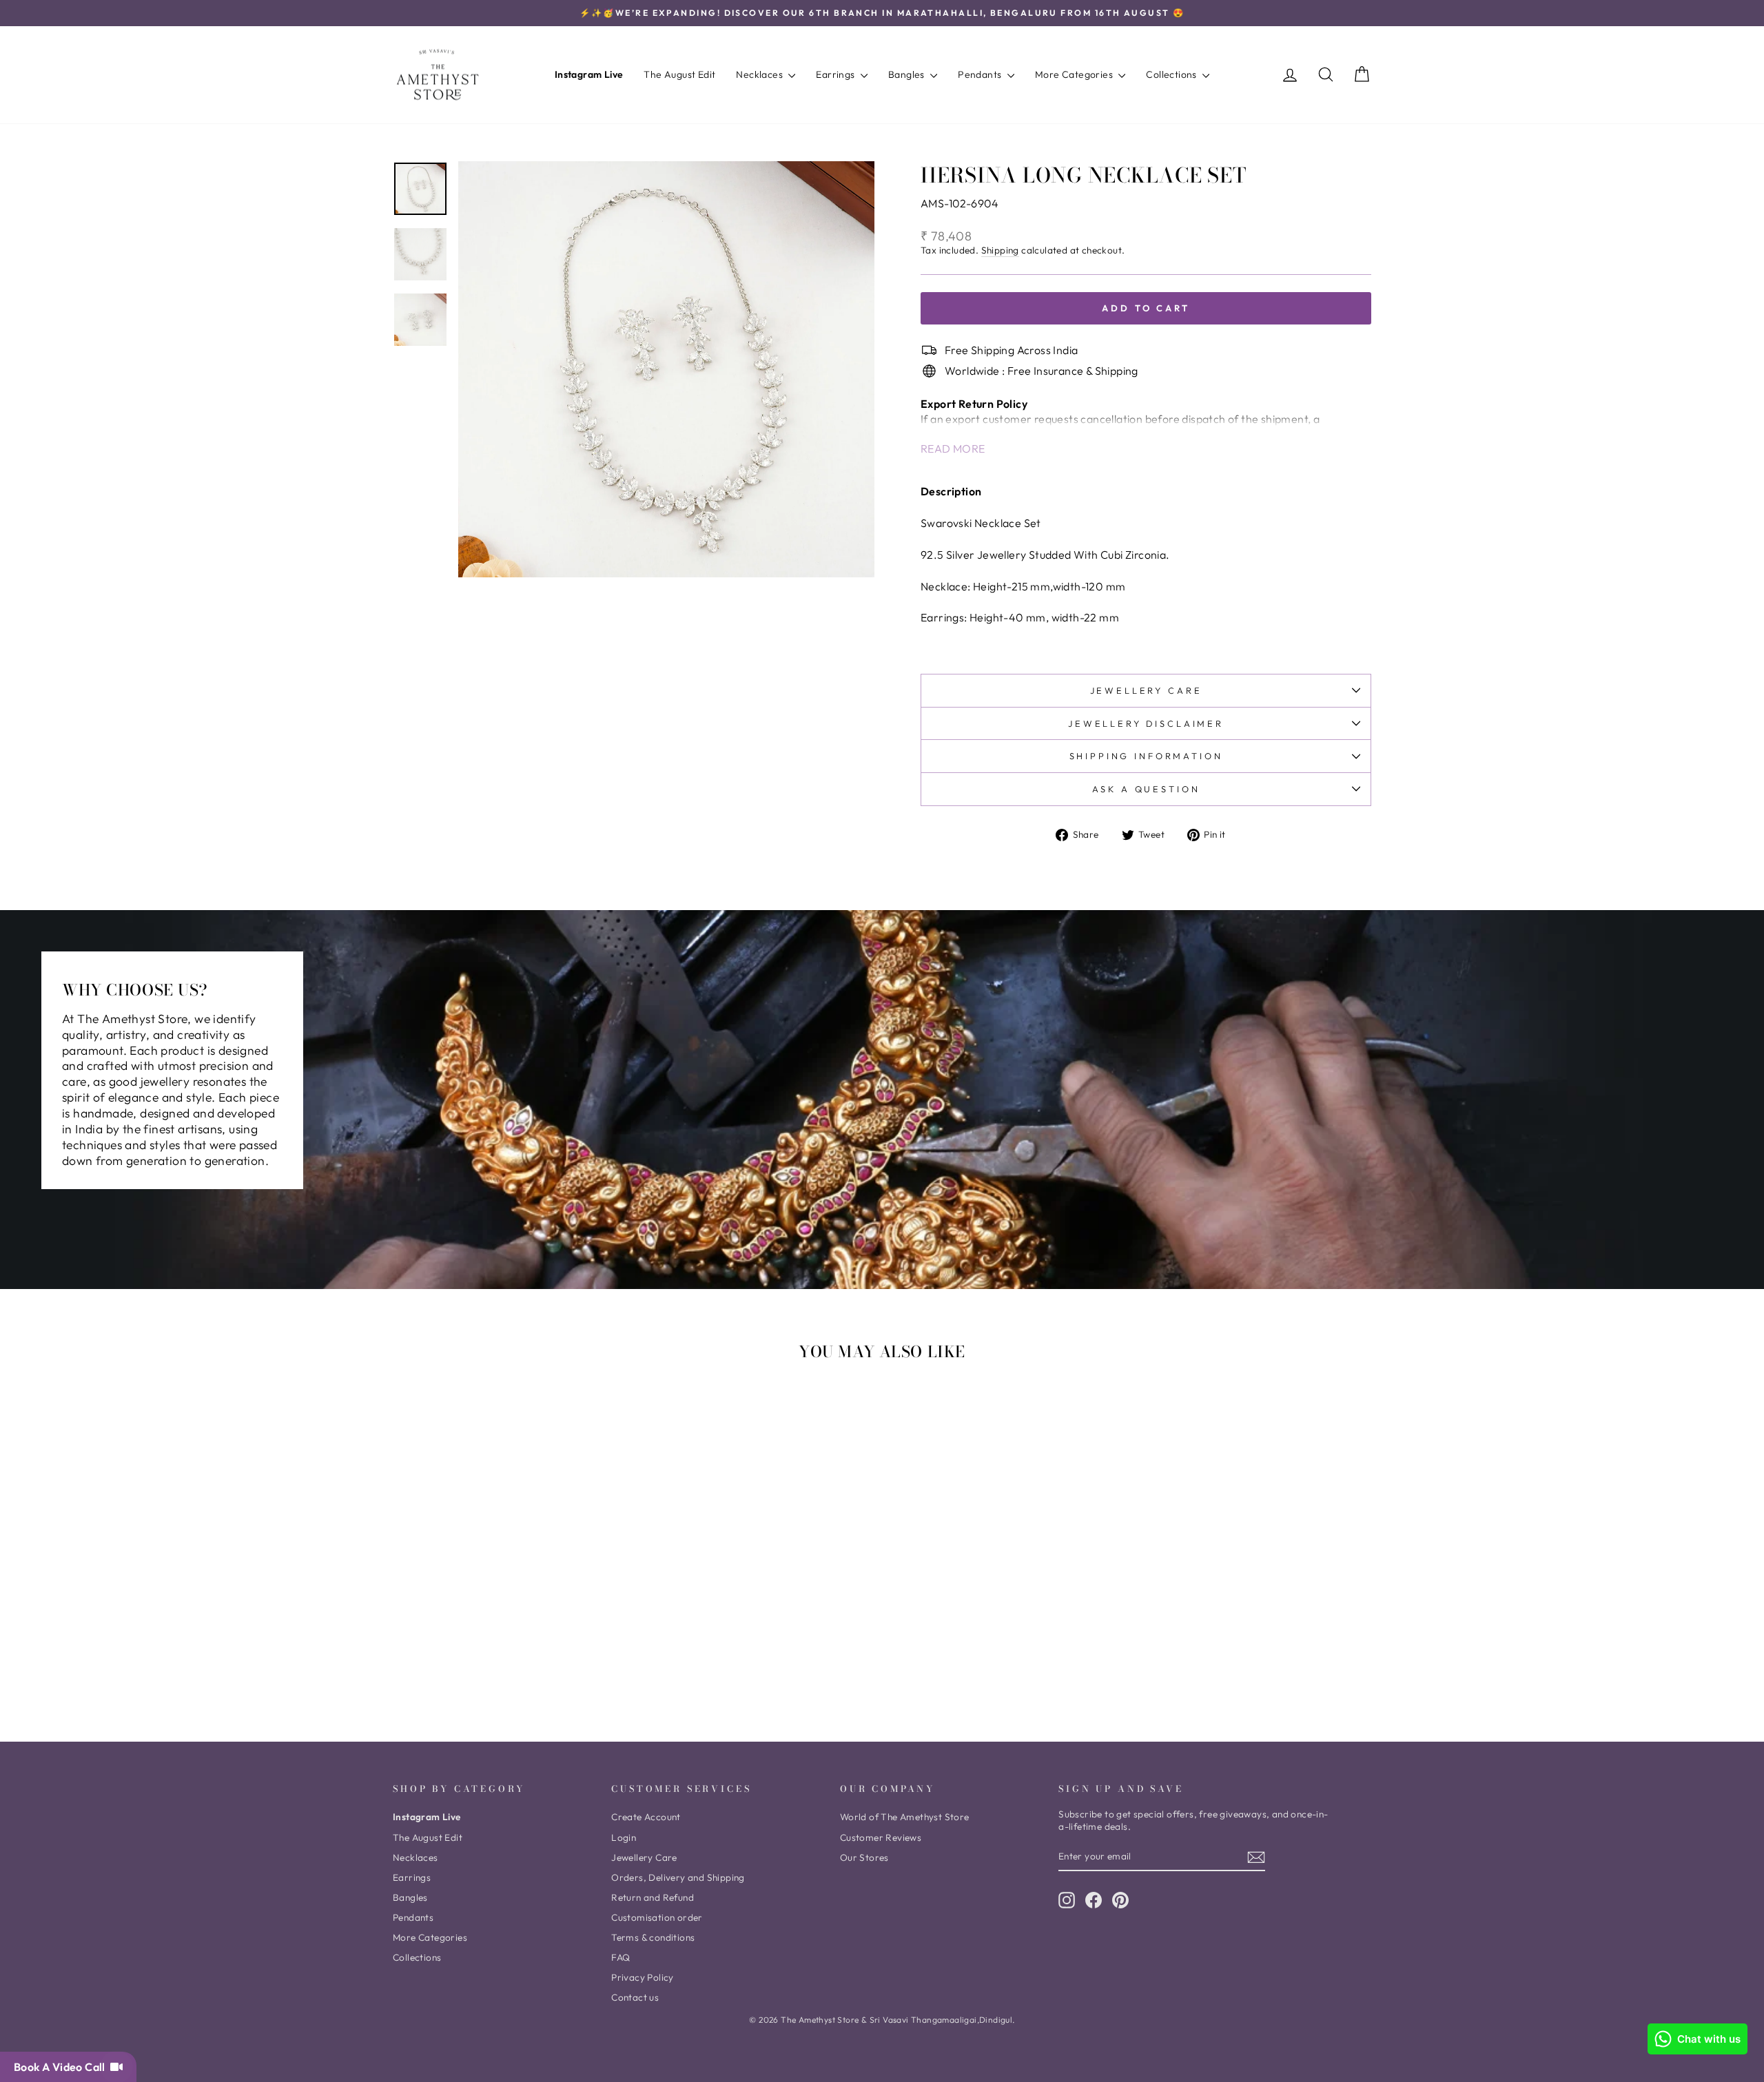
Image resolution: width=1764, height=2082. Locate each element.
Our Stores (864, 1857)
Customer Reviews (881, 1837)
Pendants (981, 74)
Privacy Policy (643, 1977)
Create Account (646, 1817)
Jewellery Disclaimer (1146, 723)
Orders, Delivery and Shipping (678, 1877)
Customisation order (657, 1917)
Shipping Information (1146, 756)
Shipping (1000, 250)
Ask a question (1146, 789)
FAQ (621, 1957)
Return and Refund (653, 1897)
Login (624, 1837)
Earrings (837, 74)
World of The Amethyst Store (905, 1817)
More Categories (1075, 74)
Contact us (635, 1997)
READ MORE (953, 449)
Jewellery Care (1146, 690)
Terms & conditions (653, 1937)
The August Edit (679, 74)
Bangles (907, 74)
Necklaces (760, 74)
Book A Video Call (62, 2067)
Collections (1172, 74)
